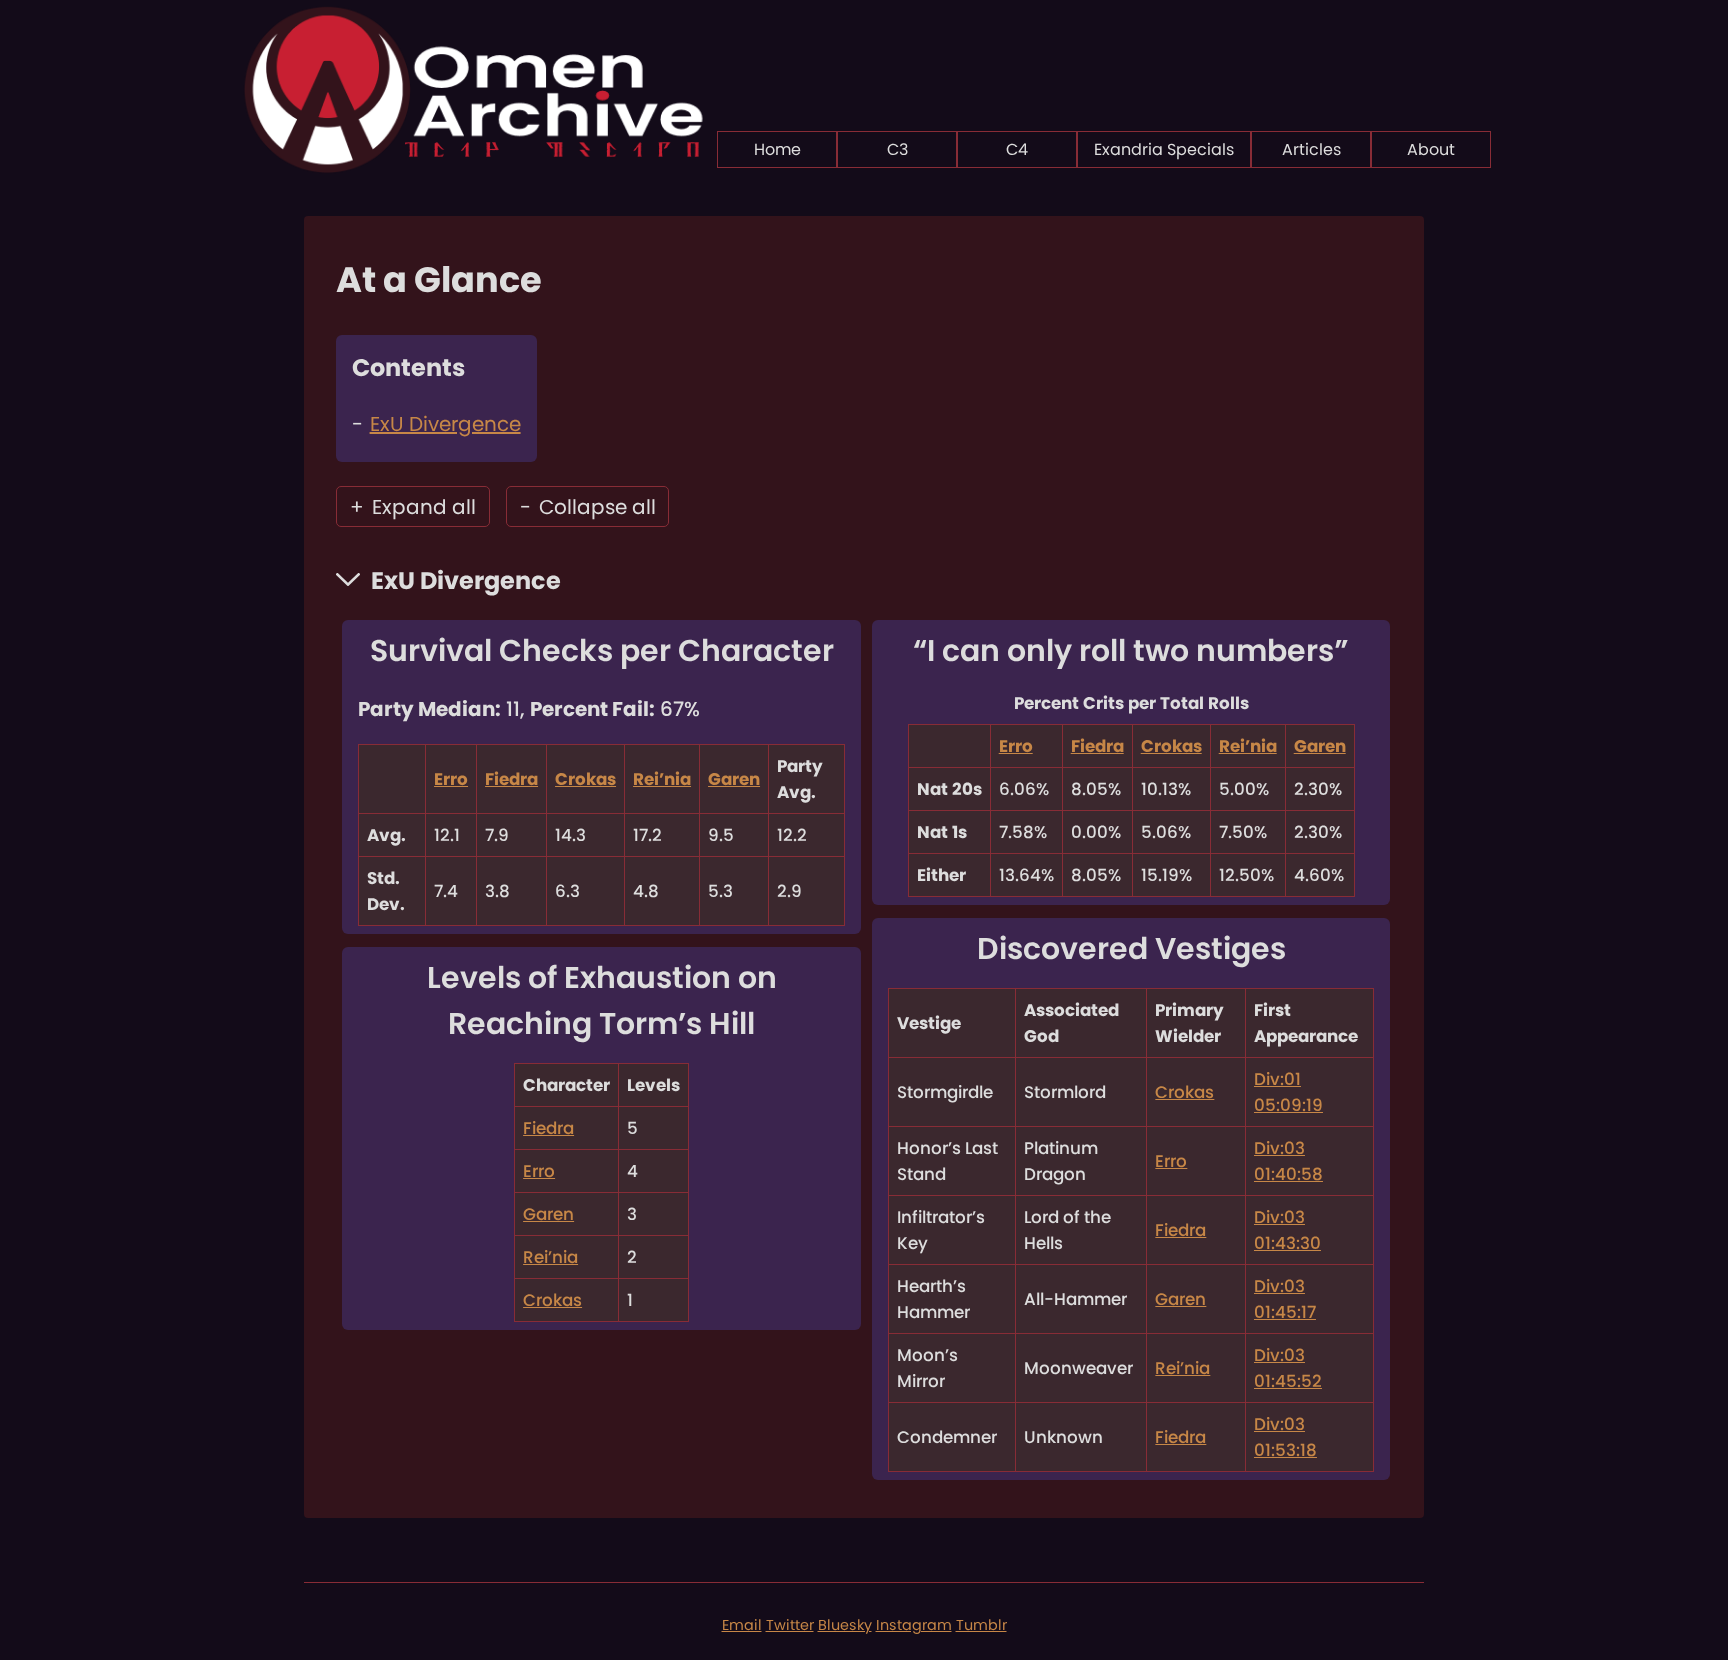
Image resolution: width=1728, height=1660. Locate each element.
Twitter (790, 1625)
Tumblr (981, 1625)
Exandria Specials (1164, 149)
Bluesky (845, 1625)
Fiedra (511, 779)
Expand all (413, 507)
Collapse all (588, 507)
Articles (1311, 149)
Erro (451, 779)
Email (742, 1625)
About (1431, 149)
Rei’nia (662, 779)
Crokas (585, 779)
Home (777, 149)
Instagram (914, 1625)
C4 (1017, 149)
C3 (897, 149)
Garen (734, 779)
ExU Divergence (445, 424)
